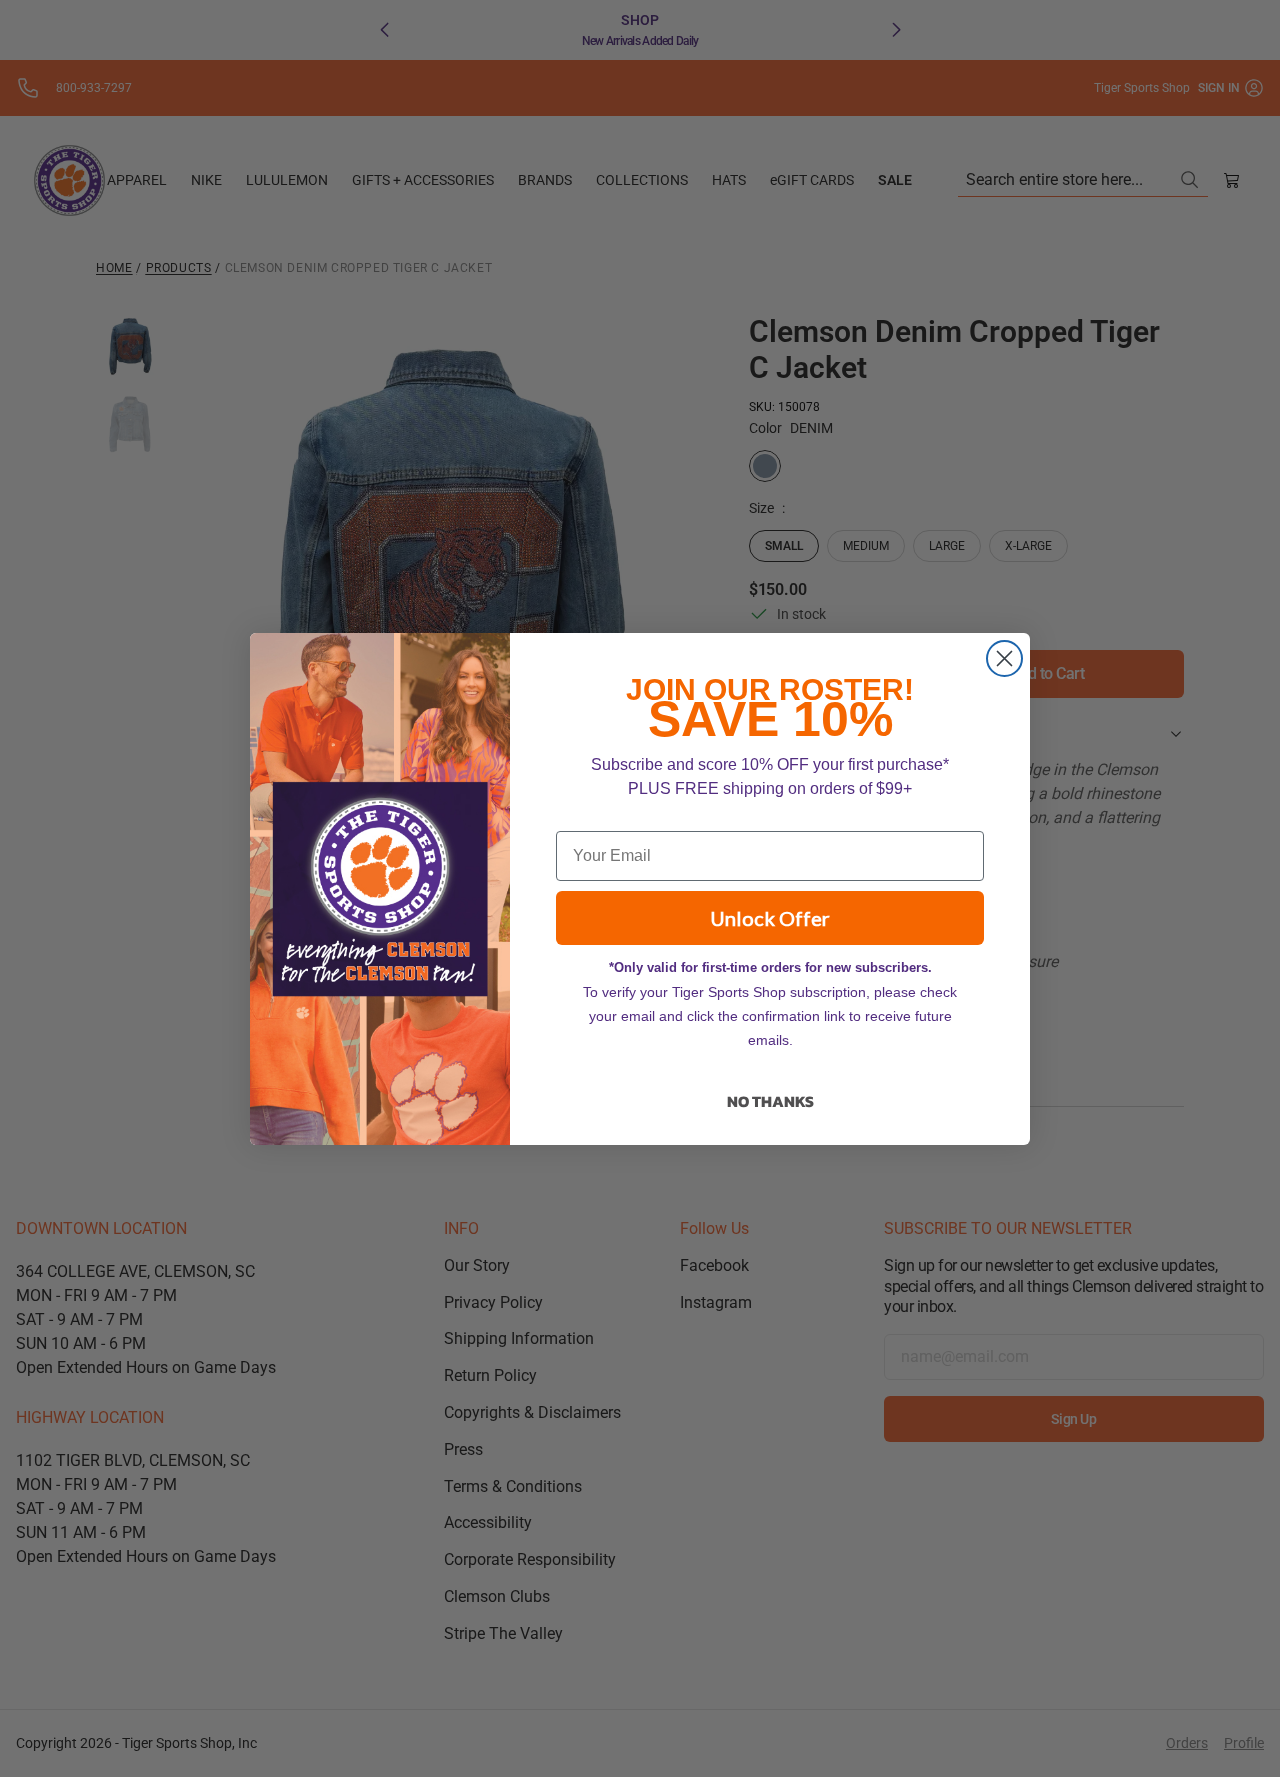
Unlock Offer (770, 918)
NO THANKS (770, 1101)
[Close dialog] (1004, 658)
